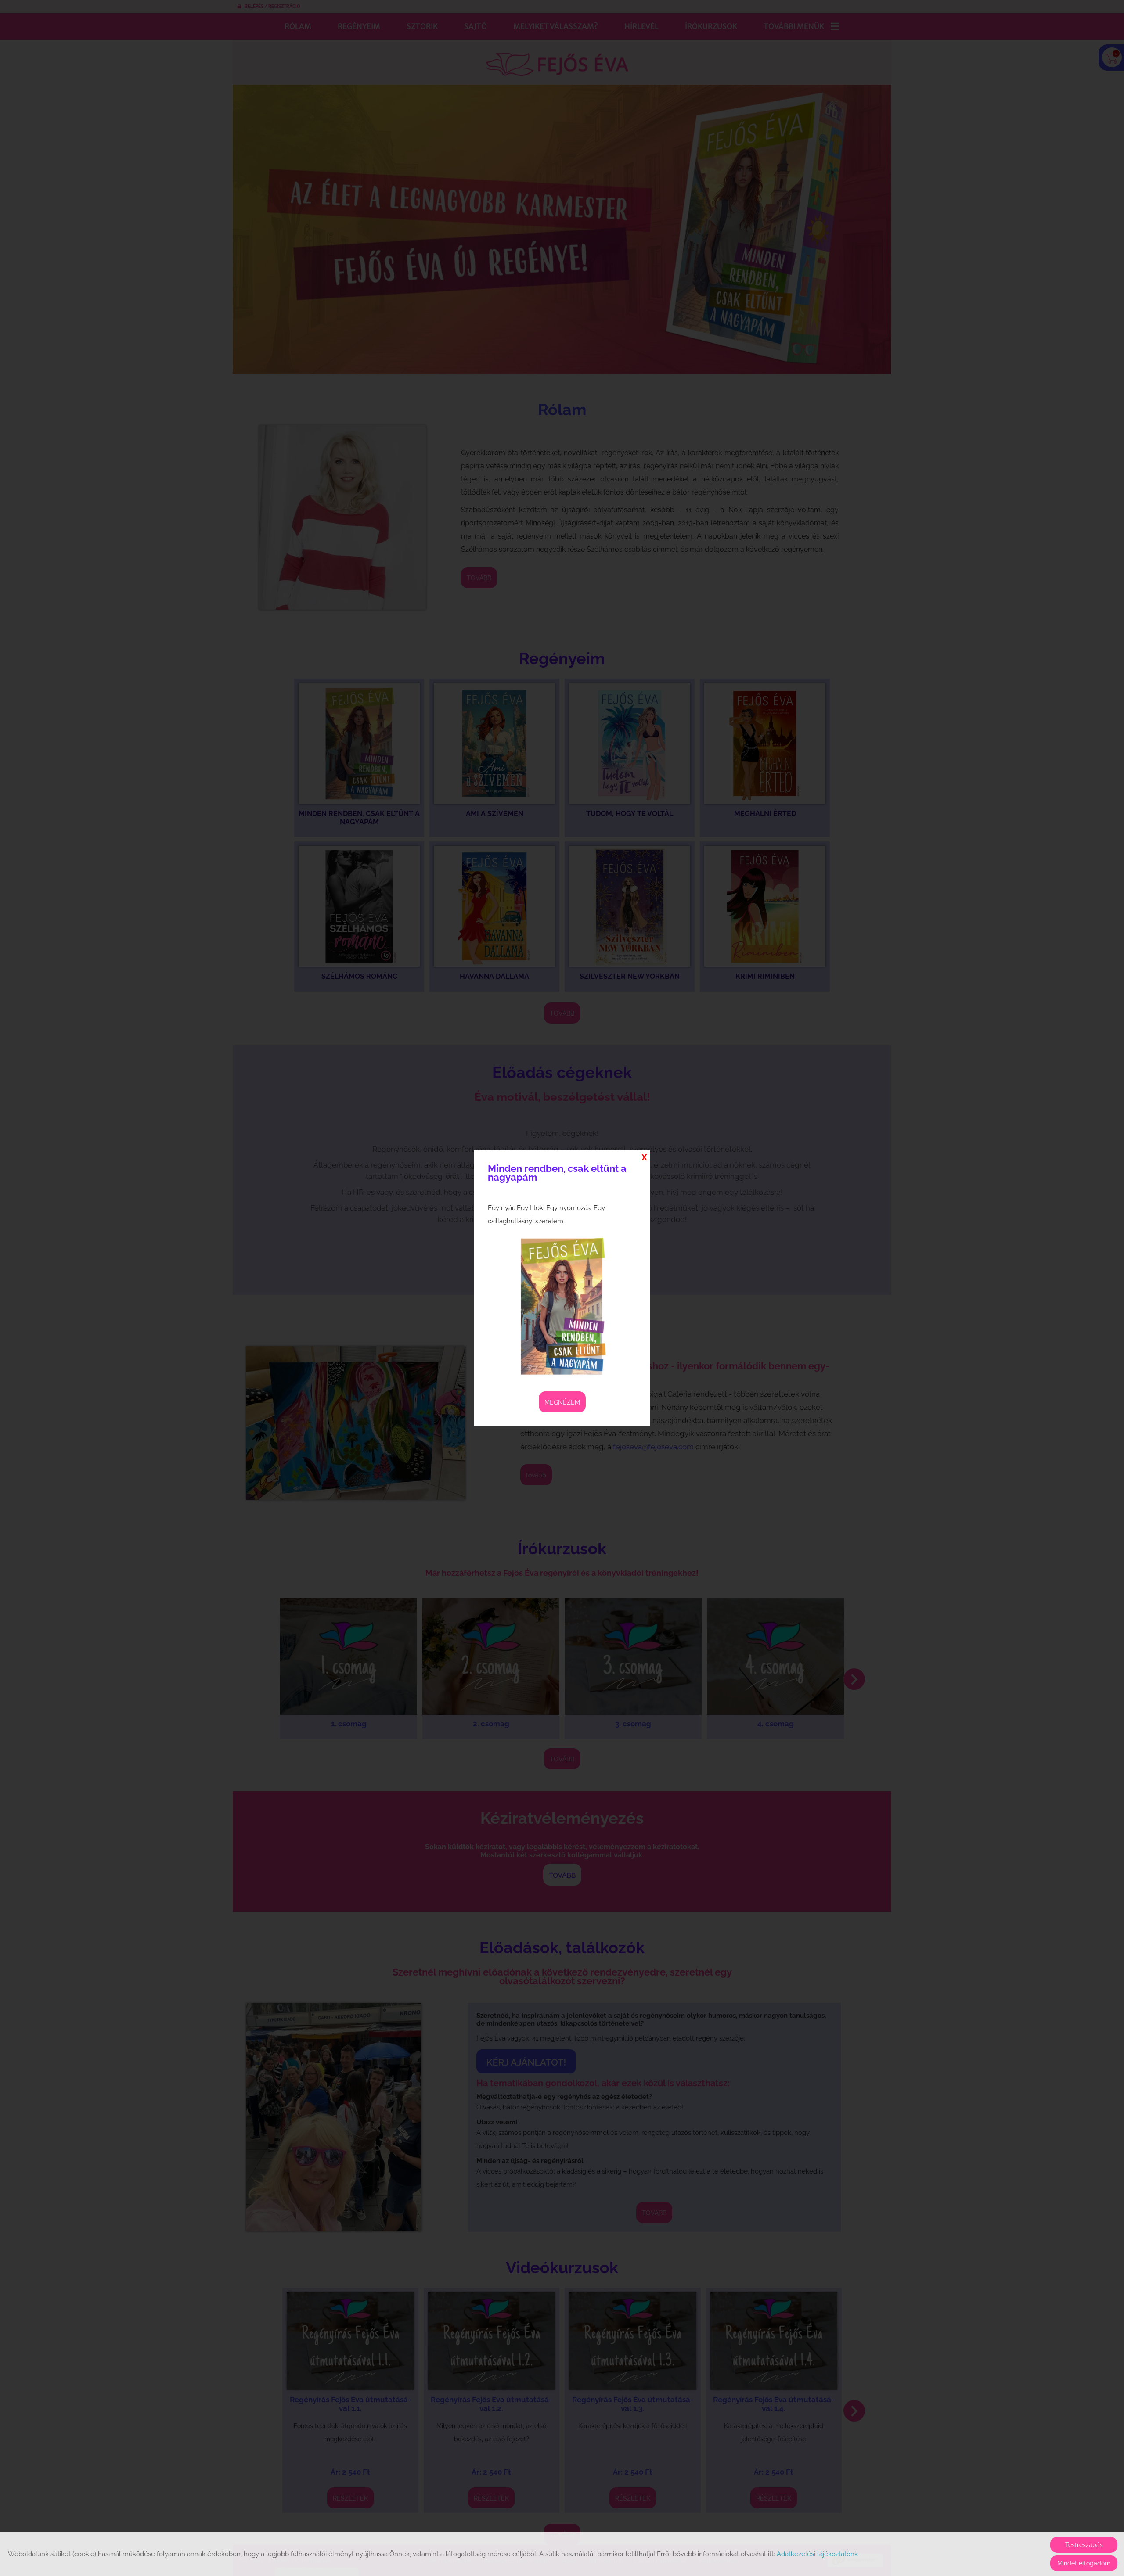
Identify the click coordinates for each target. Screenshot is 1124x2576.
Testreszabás (1084, 2545)
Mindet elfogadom (1084, 2563)
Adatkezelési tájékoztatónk (817, 2554)
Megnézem (562, 1402)
